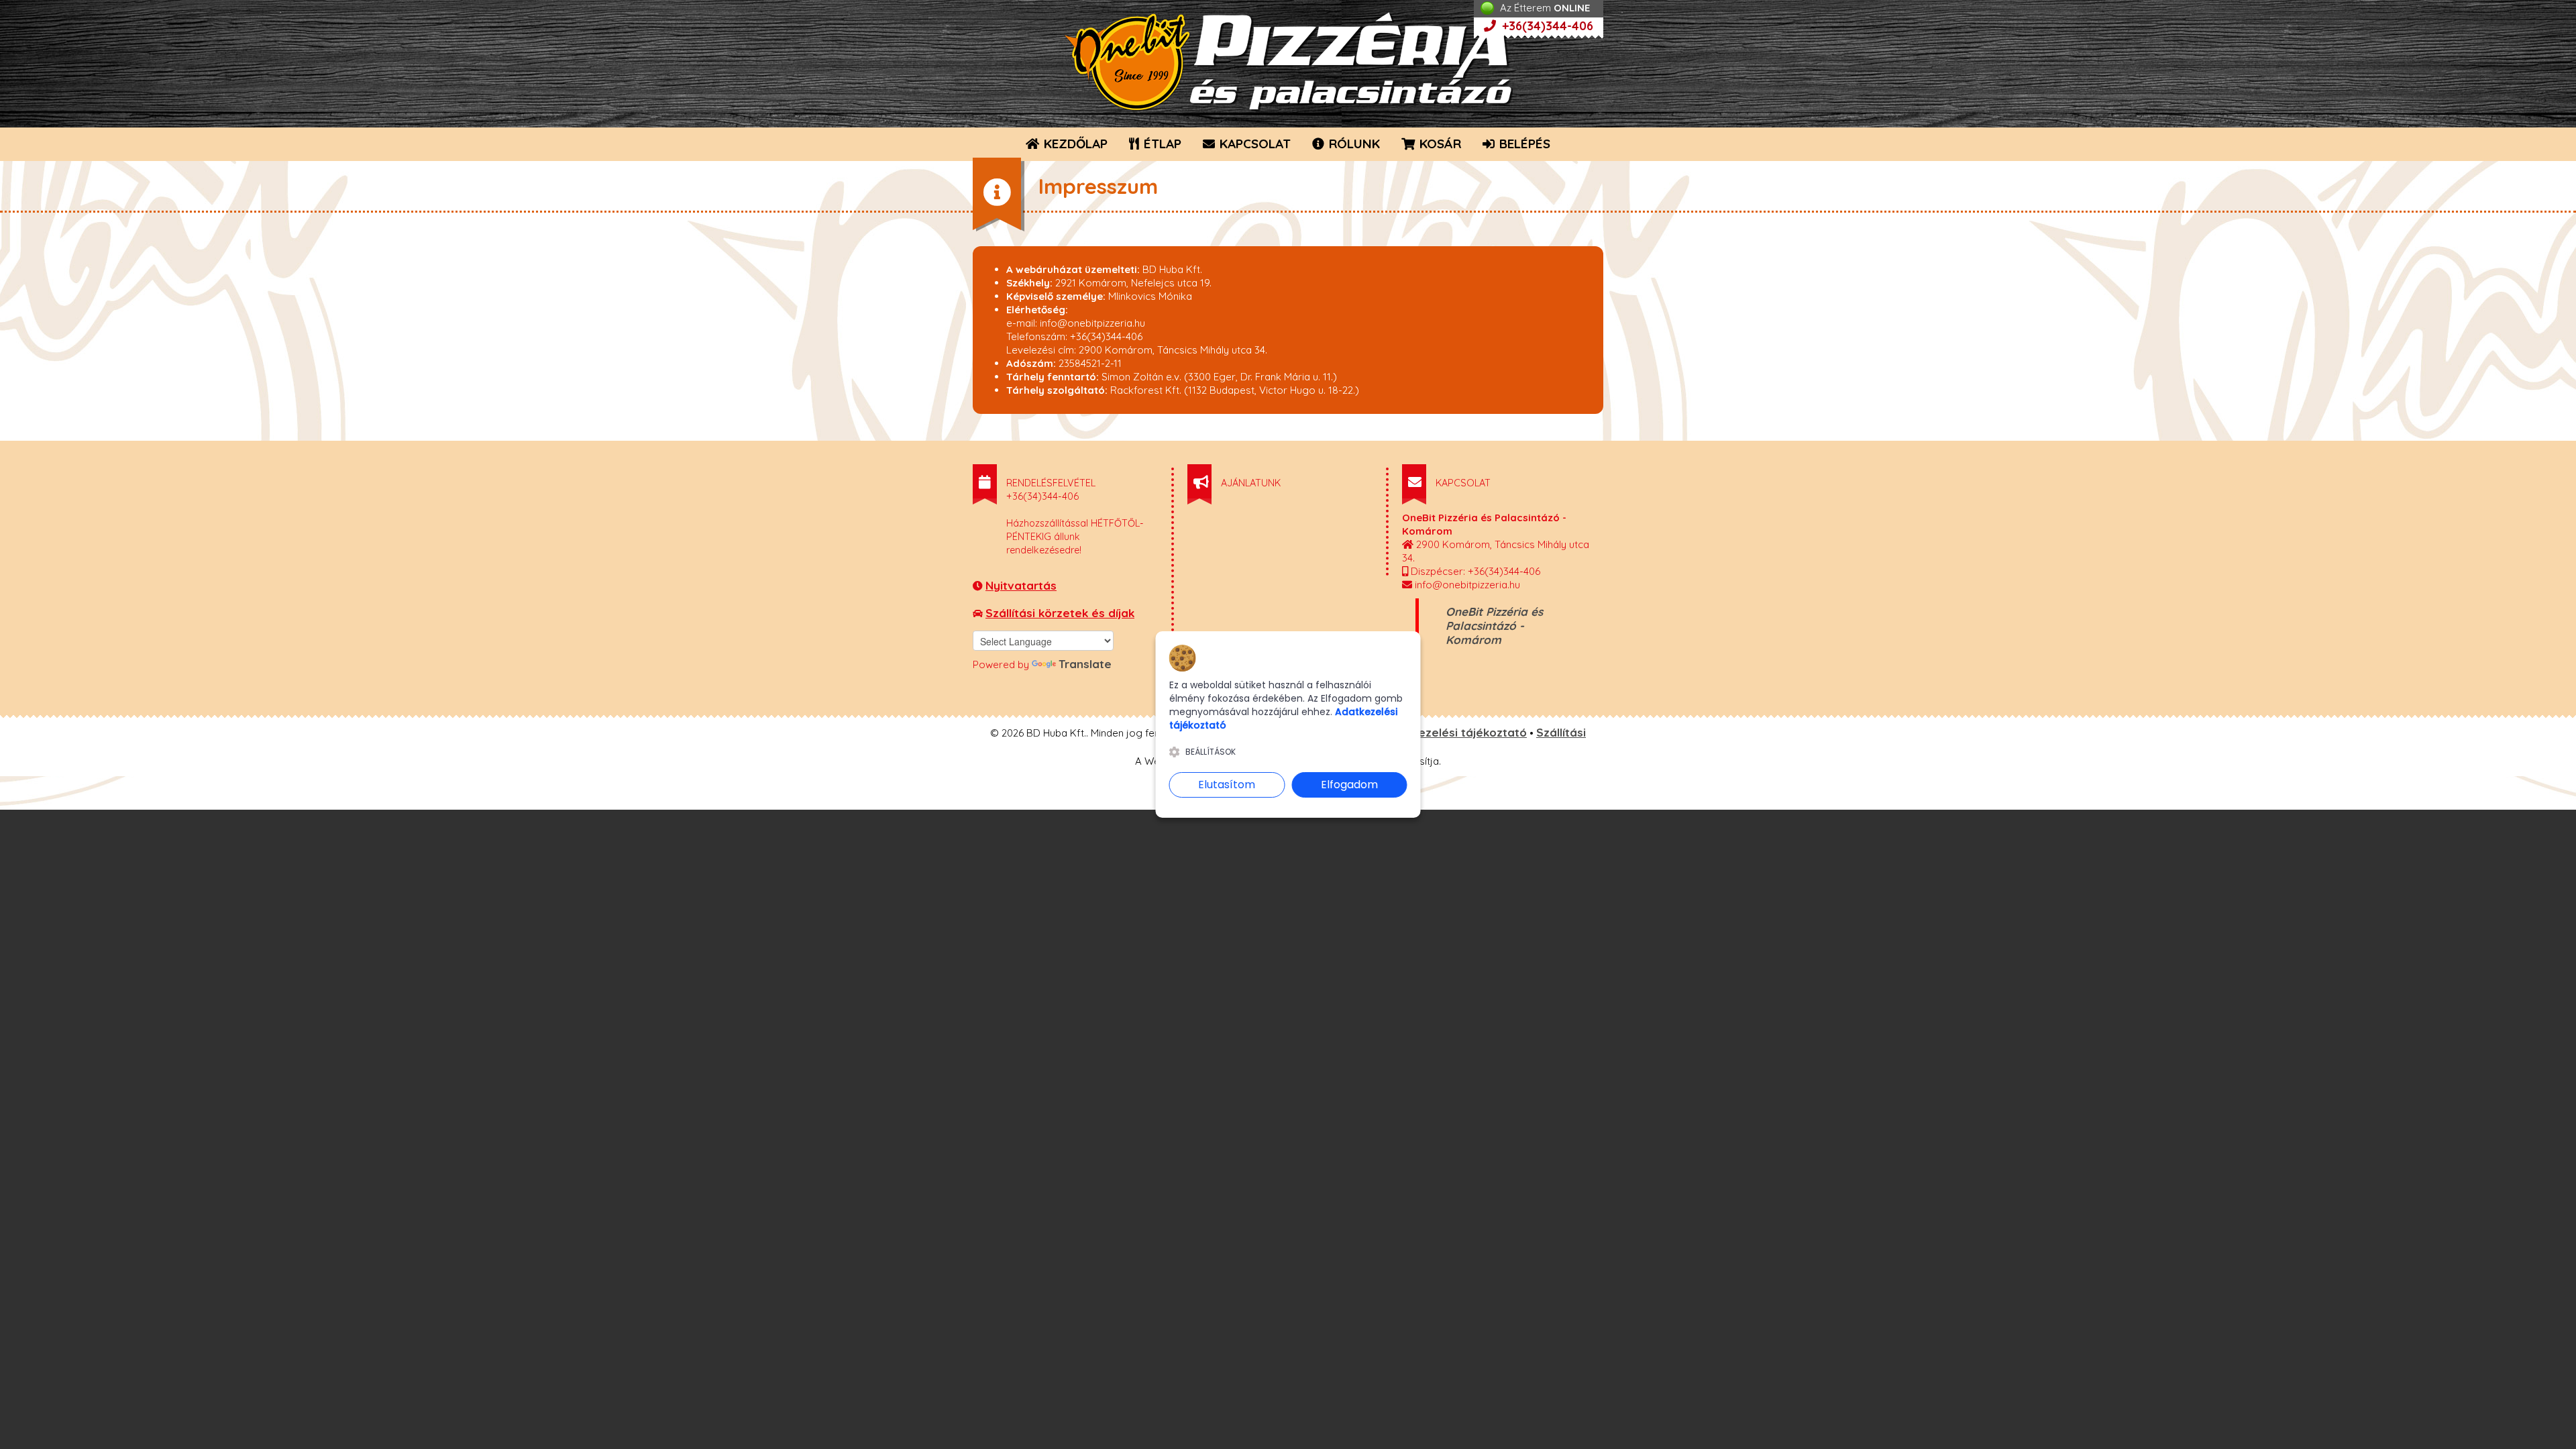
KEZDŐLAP (1074, 144)
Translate (1085, 664)
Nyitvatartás (1021, 585)
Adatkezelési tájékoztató (1456, 732)
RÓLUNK (1353, 144)
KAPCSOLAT (1253, 144)
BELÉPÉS (1523, 144)
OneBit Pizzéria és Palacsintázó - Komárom (1494, 626)
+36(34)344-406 (1546, 26)
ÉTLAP (1161, 144)
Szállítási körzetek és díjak (1060, 613)
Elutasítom (1227, 785)
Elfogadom (1349, 785)
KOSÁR (1439, 144)
